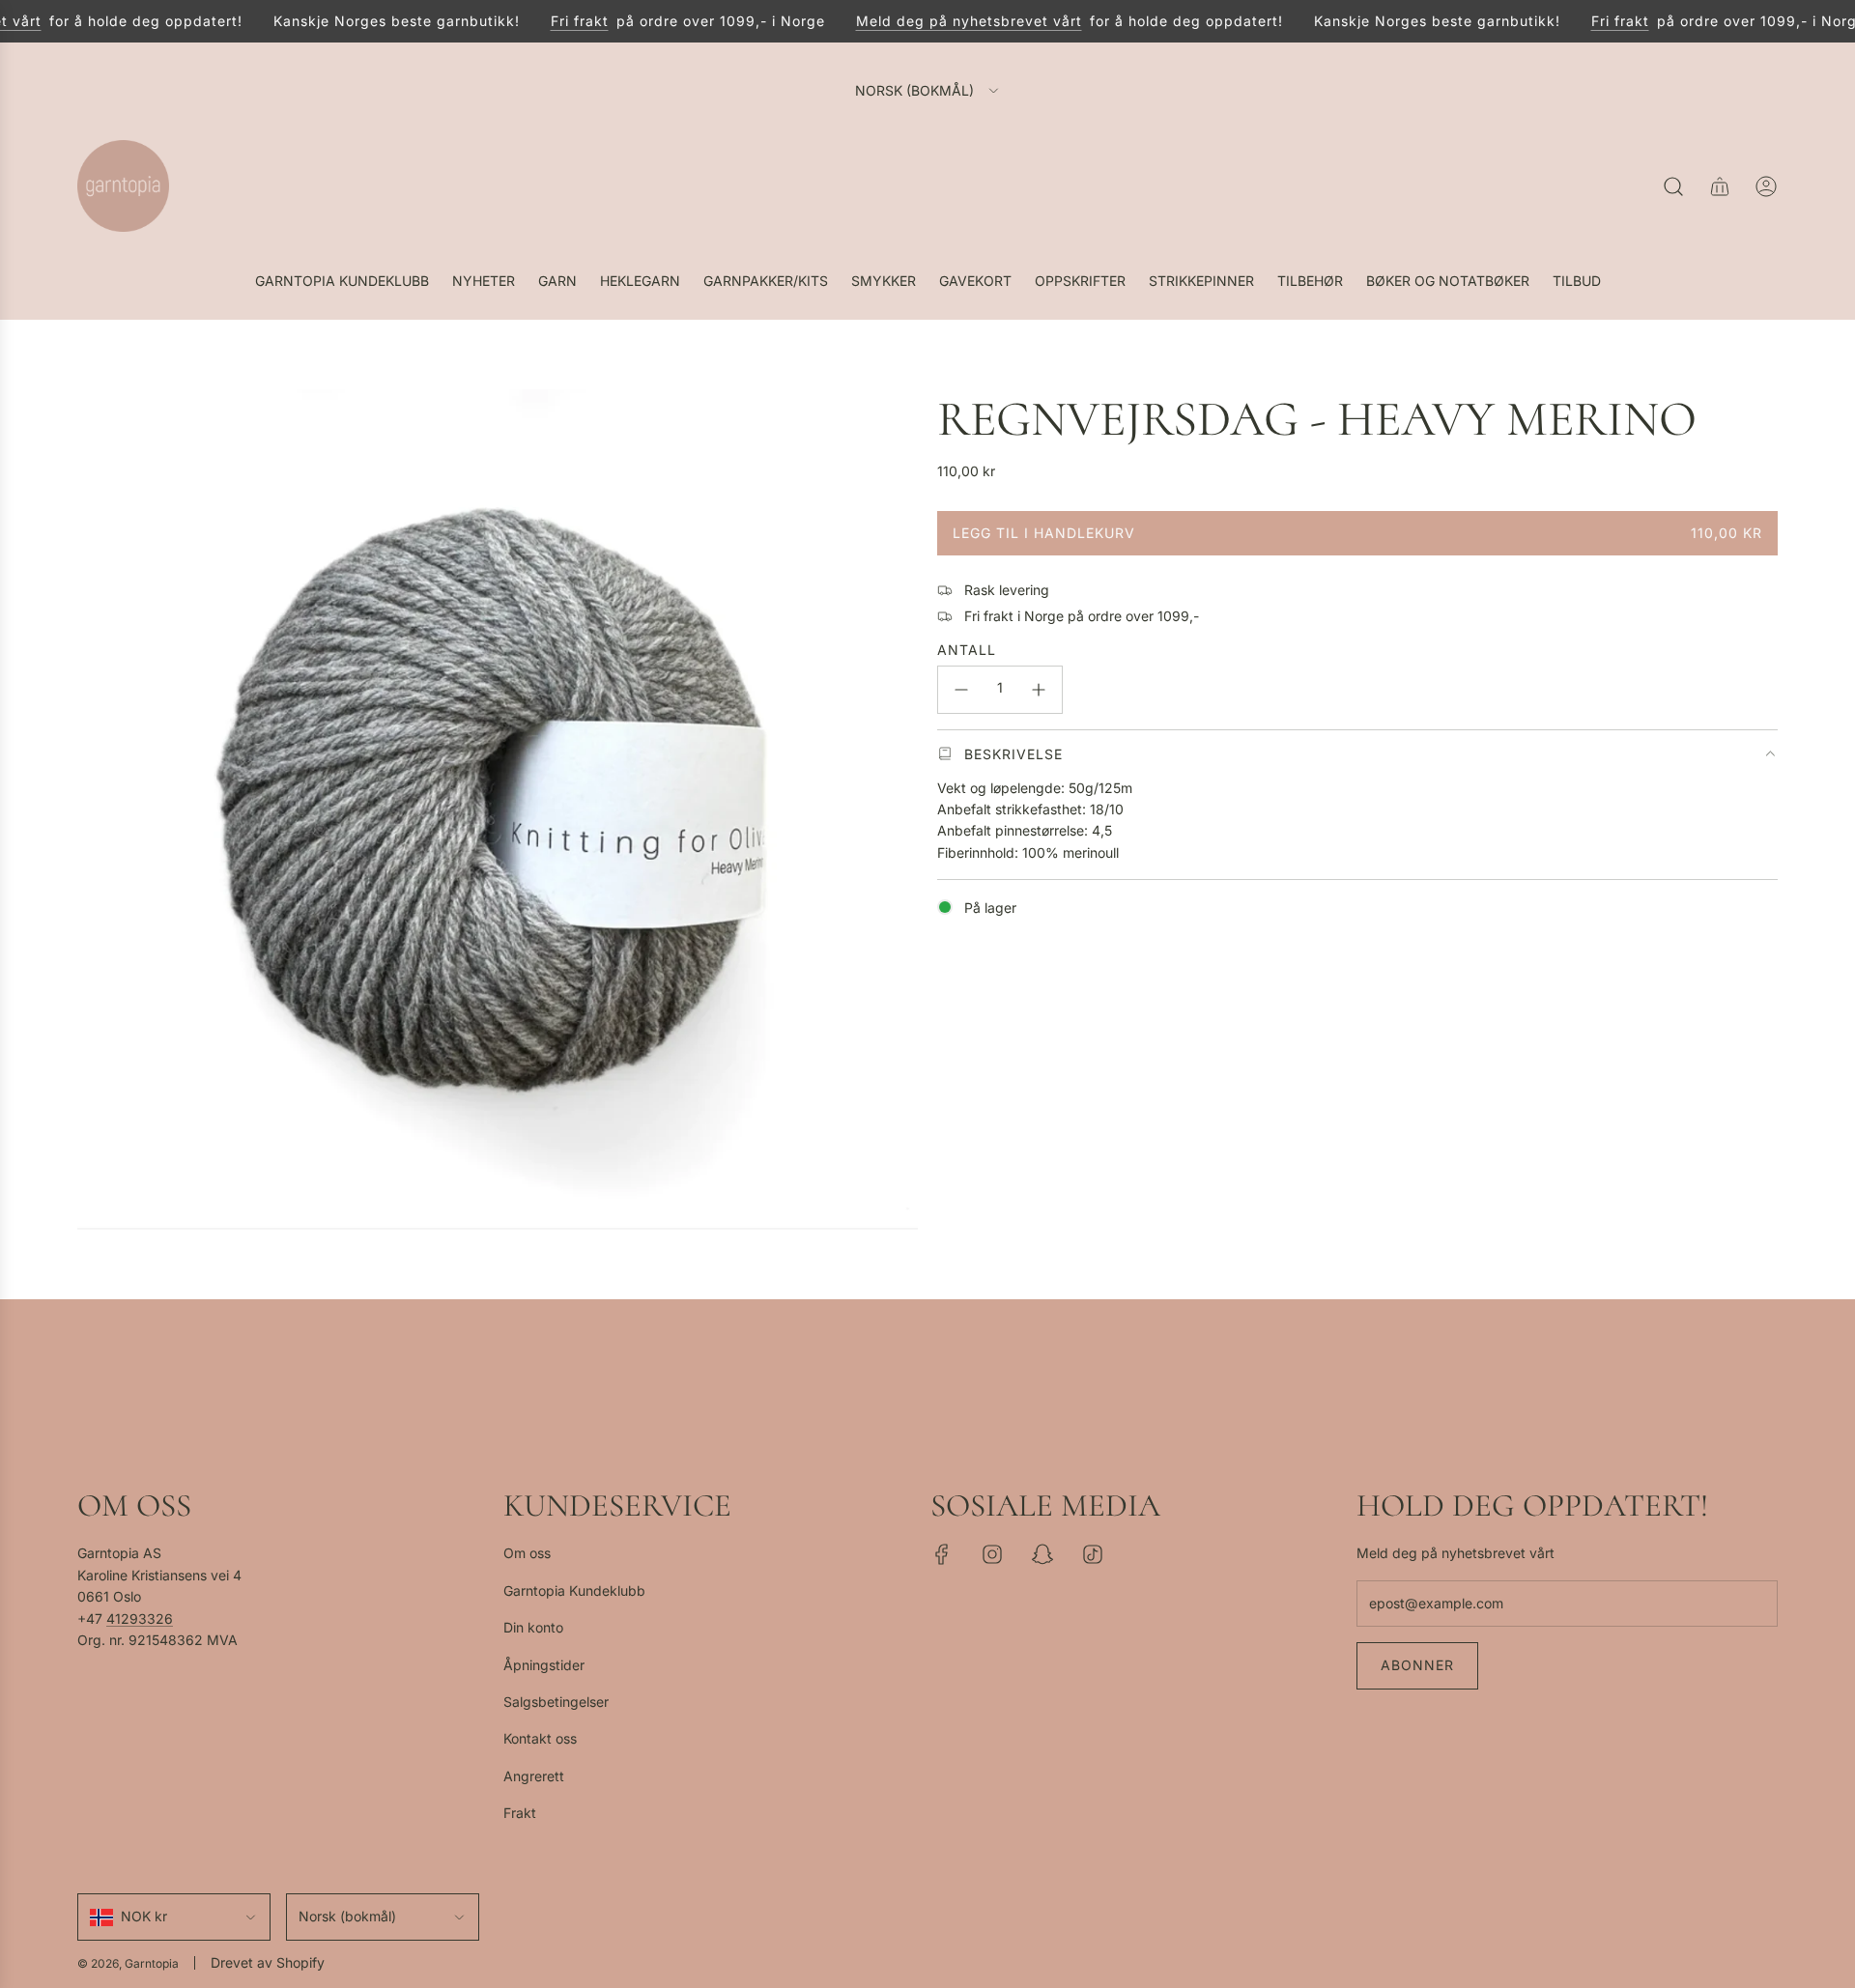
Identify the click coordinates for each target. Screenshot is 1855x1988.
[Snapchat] (1042, 1554)
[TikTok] (1093, 1554)
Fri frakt (558, 21)
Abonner (1417, 1665)
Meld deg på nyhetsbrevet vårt (948, 21)
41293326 (140, 1619)
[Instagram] (992, 1554)
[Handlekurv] (1720, 186)
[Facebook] (942, 1554)
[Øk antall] (1039, 690)
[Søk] (1673, 186)
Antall (967, 650)
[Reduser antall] (961, 690)
